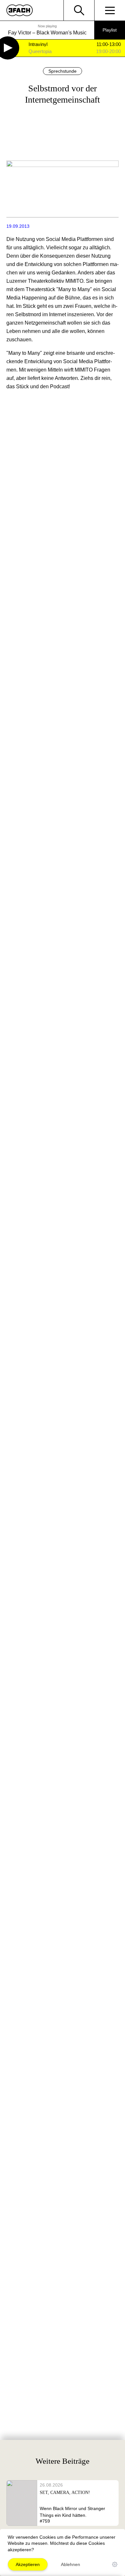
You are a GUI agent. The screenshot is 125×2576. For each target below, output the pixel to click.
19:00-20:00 (108, 51)
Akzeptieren (28, 2564)
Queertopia (40, 52)
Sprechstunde (63, 71)
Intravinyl (38, 45)
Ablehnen (71, 2564)
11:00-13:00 (109, 44)
